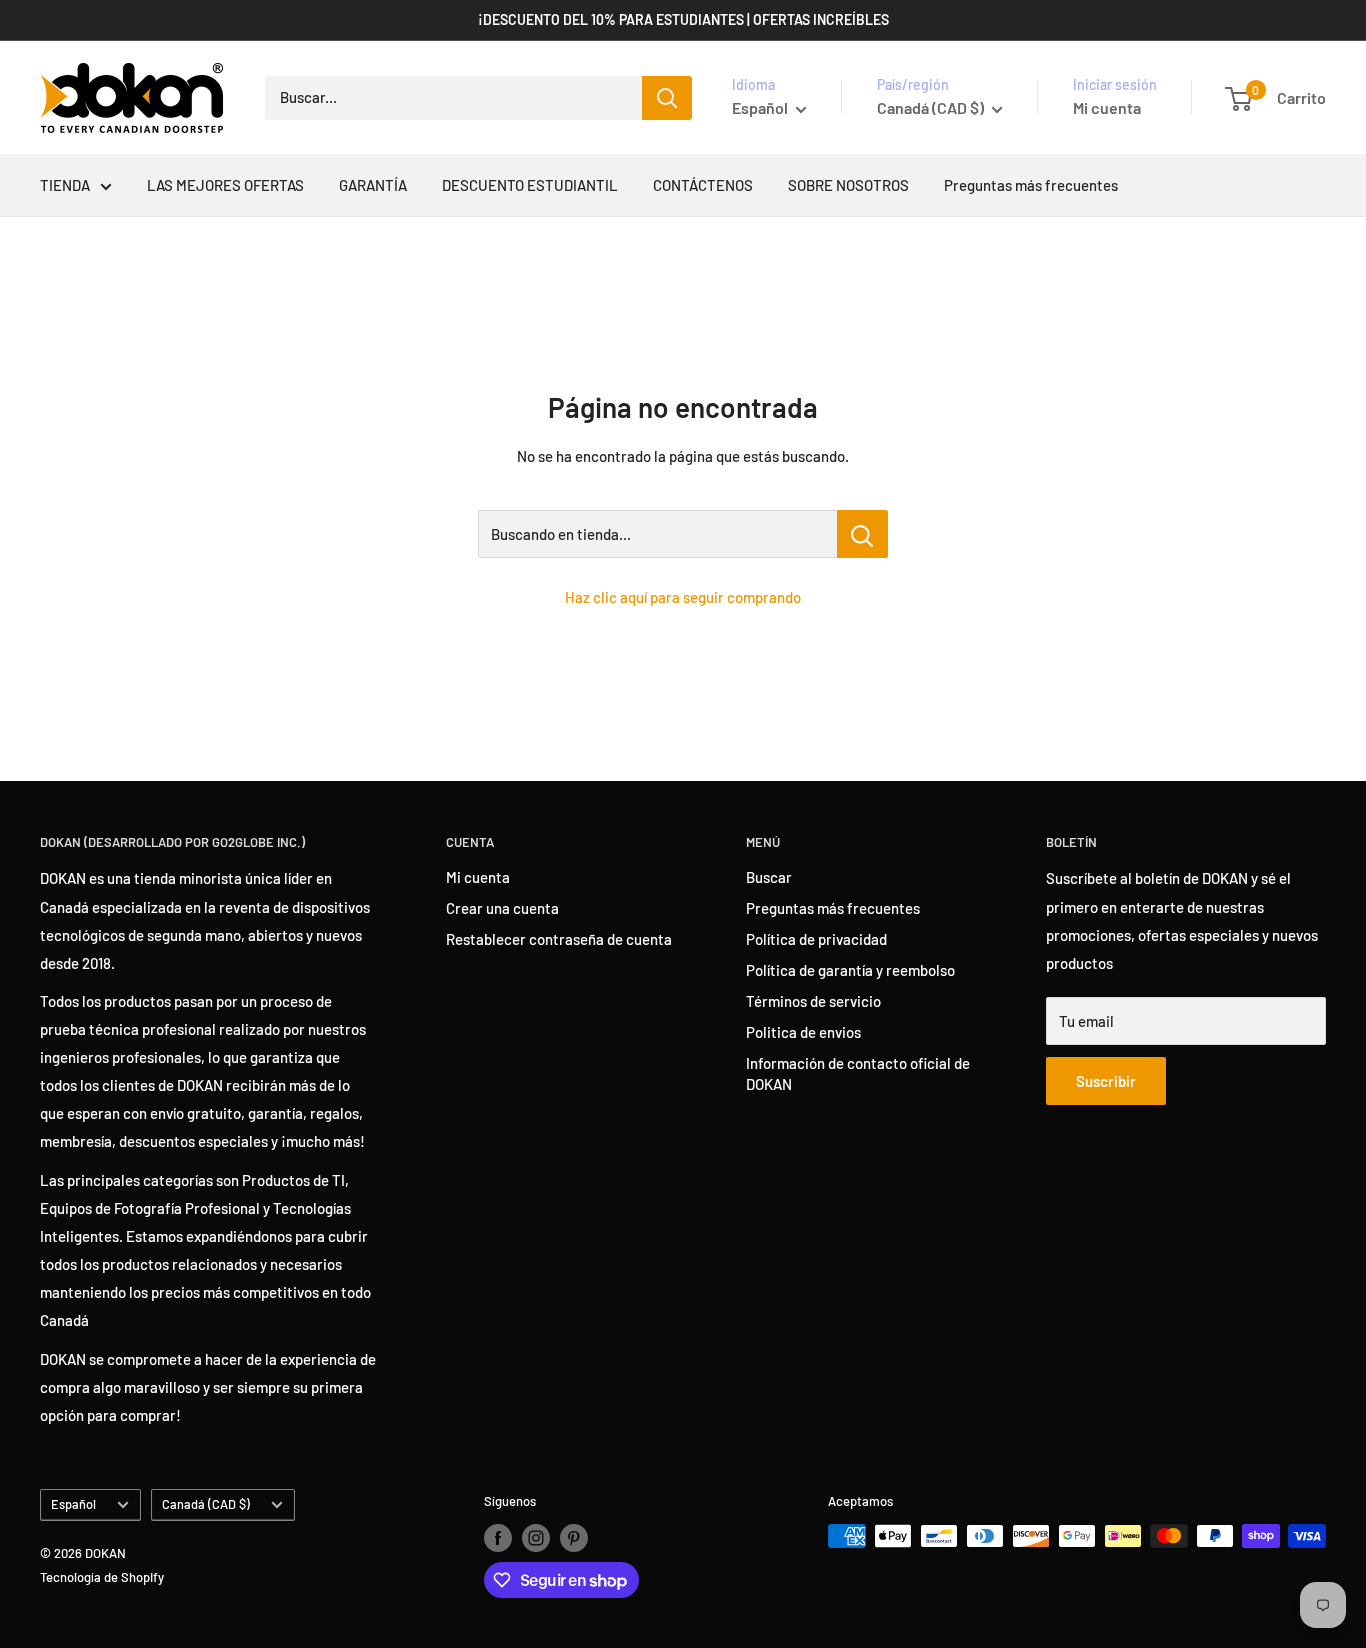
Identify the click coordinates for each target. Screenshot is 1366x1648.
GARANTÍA (373, 185)
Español (73, 1504)
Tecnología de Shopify (102, 1577)
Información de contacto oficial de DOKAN (858, 1073)
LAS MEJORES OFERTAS (225, 185)
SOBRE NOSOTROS (848, 185)
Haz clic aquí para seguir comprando (683, 597)
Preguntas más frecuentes (1031, 185)
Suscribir (1106, 1081)
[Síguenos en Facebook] (498, 1538)
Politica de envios (803, 1032)
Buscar (769, 877)
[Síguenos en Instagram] (536, 1538)
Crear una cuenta (502, 908)
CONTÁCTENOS (703, 185)
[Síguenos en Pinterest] (574, 1538)
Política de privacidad (816, 939)
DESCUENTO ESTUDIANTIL (530, 185)
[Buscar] (667, 98)
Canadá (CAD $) (206, 1504)
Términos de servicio (813, 1001)
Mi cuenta (1107, 107)
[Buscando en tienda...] (862, 534)
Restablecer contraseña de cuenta (559, 939)
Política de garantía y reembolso (850, 970)
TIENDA (65, 185)
